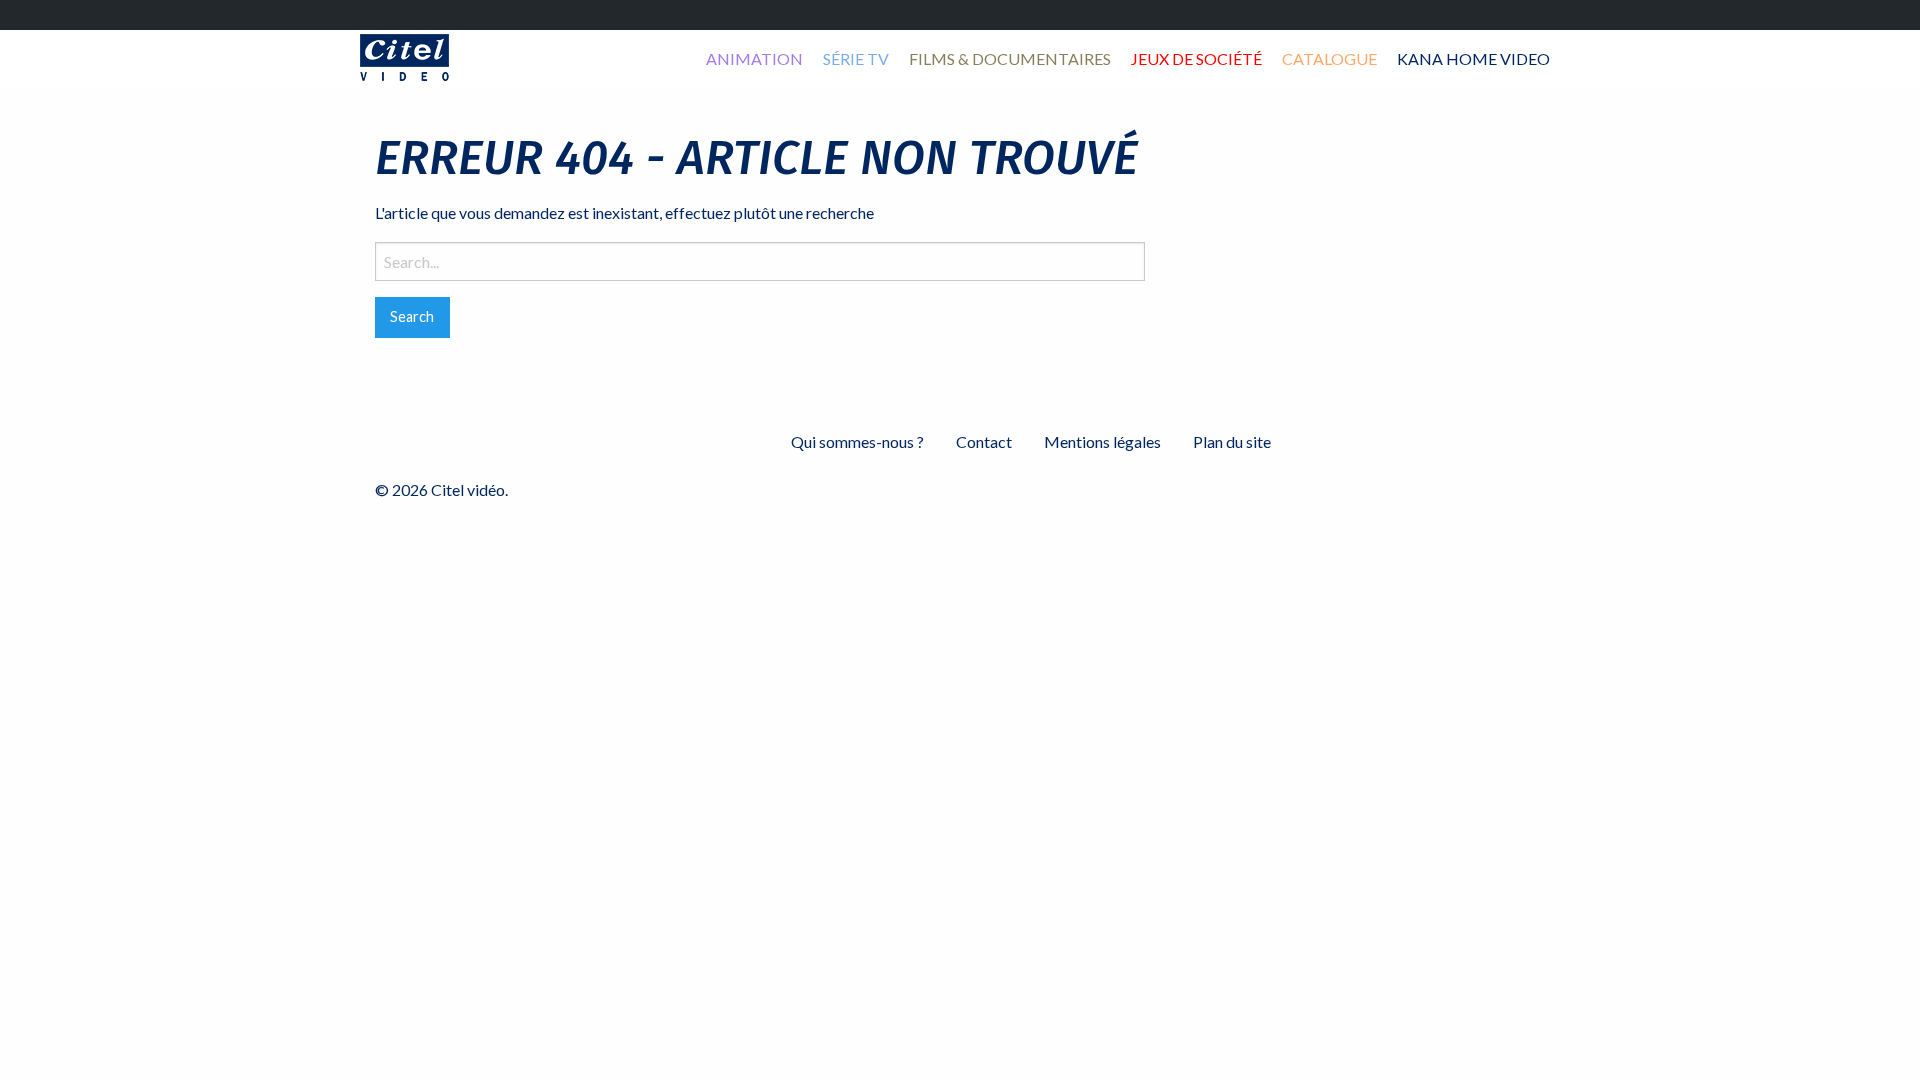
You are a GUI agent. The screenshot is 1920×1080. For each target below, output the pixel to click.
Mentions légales (1102, 441)
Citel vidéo (404, 57)
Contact (984, 441)
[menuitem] (754, 59)
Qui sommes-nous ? (857, 441)
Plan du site (1232, 441)
